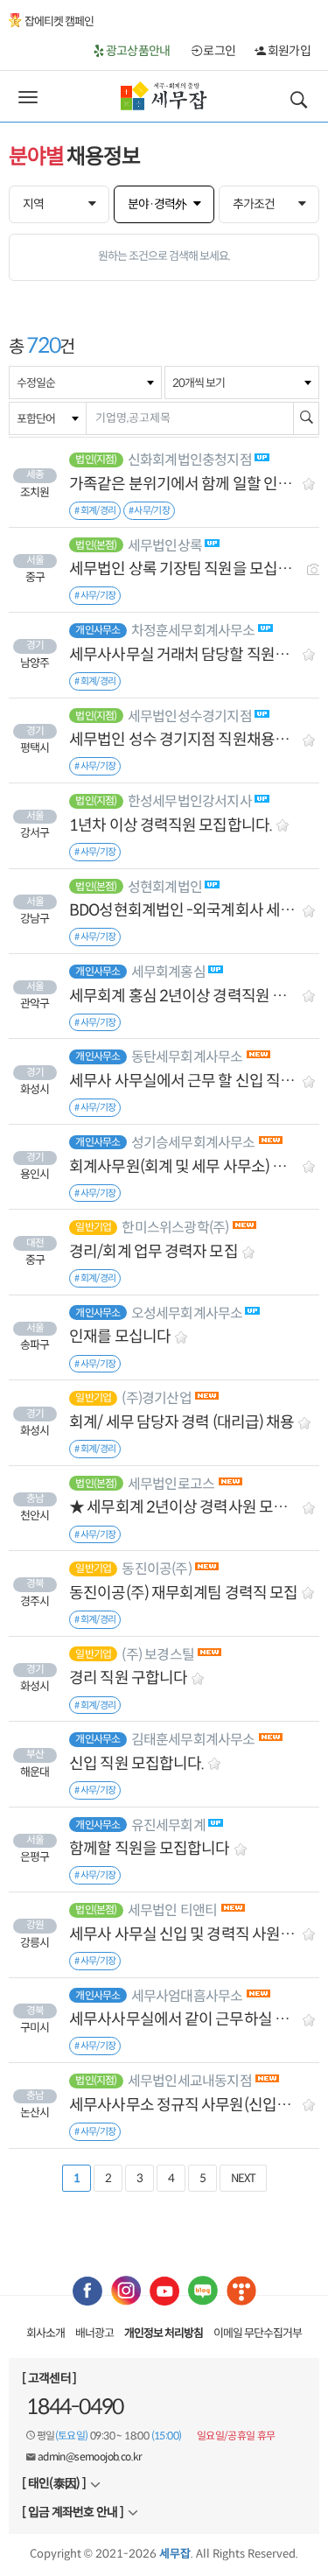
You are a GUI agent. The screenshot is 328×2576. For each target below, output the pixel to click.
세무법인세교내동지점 (190, 2081)
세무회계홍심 (168, 972)
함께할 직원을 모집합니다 (149, 1849)
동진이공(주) (156, 1569)
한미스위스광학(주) (175, 1228)
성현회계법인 (165, 887)
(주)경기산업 (156, 1398)
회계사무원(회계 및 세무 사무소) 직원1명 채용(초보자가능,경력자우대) (184, 1167)
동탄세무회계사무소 (187, 1057)
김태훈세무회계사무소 (193, 1740)
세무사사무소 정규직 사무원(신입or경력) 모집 (184, 2106)
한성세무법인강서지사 (190, 801)
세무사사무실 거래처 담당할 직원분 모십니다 (184, 655)
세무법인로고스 (171, 1484)
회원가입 (288, 51)
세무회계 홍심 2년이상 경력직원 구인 (184, 997)
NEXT (243, 2178)
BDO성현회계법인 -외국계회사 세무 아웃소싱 (184, 911)
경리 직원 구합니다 (128, 1678)
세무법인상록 (165, 546)
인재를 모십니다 (120, 1337)
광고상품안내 (137, 51)
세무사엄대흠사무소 (187, 1996)
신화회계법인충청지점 (190, 460)
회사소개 (45, 2333)
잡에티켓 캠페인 (59, 21)
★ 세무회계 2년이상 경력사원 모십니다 (184, 1508)
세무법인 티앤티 (173, 1910)
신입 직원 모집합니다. (136, 1764)
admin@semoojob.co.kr (90, 2457)
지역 (33, 204)
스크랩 (310, 482)
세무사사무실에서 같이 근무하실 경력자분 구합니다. (184, 2020)
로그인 (218, 51)
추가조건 (254, 204)
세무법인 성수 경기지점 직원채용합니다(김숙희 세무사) (184, 740)
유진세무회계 (168, 1825)
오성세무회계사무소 (187, 1313)
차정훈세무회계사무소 (193, 631)
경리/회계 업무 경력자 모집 (154, 1252)
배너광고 (94, 2333)
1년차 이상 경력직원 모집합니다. (171, 826)
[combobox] (85, 383)
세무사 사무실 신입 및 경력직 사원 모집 (184, 1935)
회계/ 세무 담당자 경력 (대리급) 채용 (181, 1423)
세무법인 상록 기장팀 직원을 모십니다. (184, 569)
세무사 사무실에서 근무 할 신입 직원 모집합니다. (184, 1081)
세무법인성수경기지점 (190, 716)
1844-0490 (75, 2407)
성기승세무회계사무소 (193, 1143)
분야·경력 (157, 204)
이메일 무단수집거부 (258, 2333)
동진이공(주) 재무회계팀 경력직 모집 (183, 1593)
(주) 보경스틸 (158, 1655)
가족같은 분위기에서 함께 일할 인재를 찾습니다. (184, 484)
